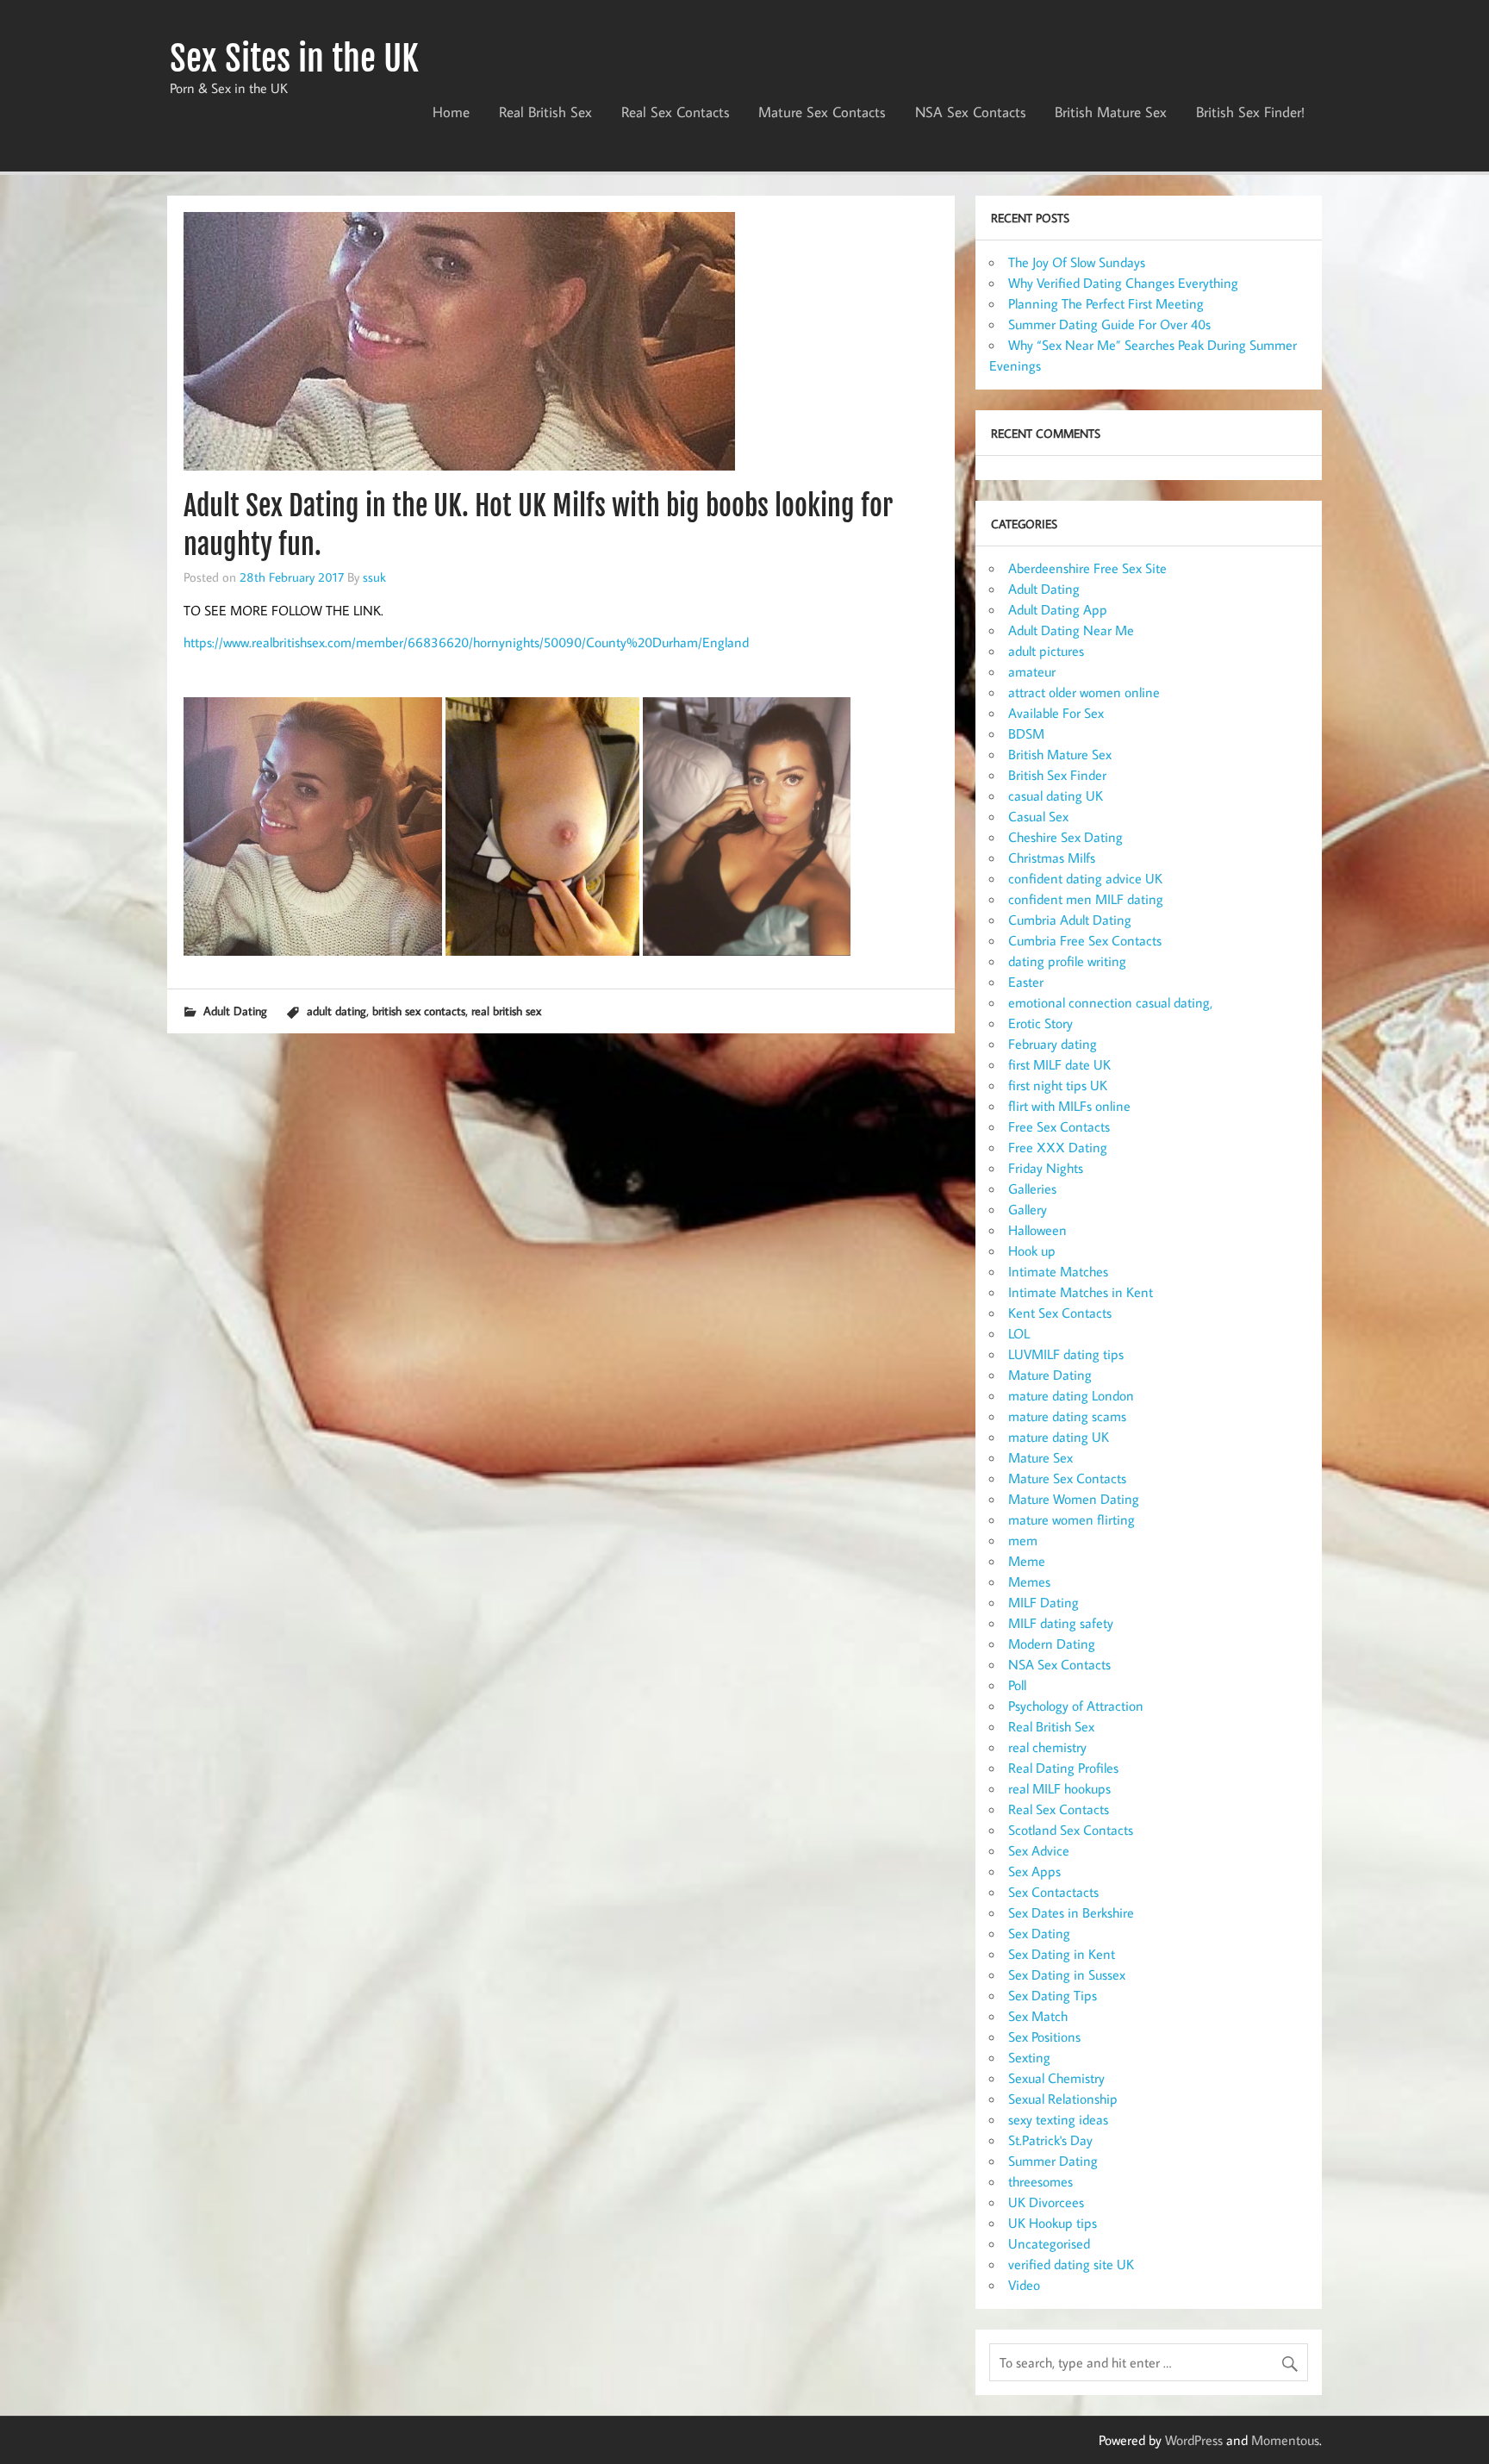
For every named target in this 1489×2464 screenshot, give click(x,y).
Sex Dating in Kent (1062, 1954)
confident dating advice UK (1085, 878)
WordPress (1194, 2440)
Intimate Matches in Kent (1081, 1292)
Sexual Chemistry (1056, 2078)
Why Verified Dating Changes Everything (1123, 283)
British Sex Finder (1057, 775)
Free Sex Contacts (1059, 1126)
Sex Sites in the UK (294, 59)
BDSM (1026, 733)
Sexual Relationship (1063, 2099)
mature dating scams (1067, 1416)
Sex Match (1038, 2016)
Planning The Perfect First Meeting (1106, 303)
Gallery (1028, 1209)
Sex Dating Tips (1053, 1995)
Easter (1026, 982)
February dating (1053, 1044)
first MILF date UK (1059, 1064)
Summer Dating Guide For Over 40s (1109, 324)
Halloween (1037, 1230)
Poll (1017, 1685)
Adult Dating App (1058, 609)
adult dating (336, 1011)
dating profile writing (1067, 961)
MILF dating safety (1061, 1623)
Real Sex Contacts (676, 112)
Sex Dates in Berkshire (1071, 1912)
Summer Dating (1053, 2161)
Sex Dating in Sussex (1067, 1974)
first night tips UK (1058, 1085)
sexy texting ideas (1058, 2119)
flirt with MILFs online (1069, 1106)
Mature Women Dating (1074, 1499)
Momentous (1285, 2440)
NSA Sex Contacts (971, 112)
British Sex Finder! (1250, 112)
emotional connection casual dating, (1110, 1002)
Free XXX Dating (1058, 1147)
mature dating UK (1059, 1437)
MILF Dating (1044, 1602)
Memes (1029, 1581)
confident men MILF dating (1086, 899)
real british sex (506, 1011)
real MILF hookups (1059, 1788)
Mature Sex (1040, 1457)
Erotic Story (1040, 1023)
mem (1023, 1540)
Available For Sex (1056, 713)
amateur (1032, 671)
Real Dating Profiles (1063, 1768)
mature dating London (1071, 1395)
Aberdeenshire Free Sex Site (1087, 568)
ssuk (374, 577)
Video (1024, 2285)
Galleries (1032, 1188)
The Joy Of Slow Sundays (1077, 262)
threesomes (1040, 2181)
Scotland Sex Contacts (1071, 1830)
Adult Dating (235, 1011)
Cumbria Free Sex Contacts (1085, 940)
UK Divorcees (1046, 2202)
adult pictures (1046, 651)
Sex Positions (1044, 2037)
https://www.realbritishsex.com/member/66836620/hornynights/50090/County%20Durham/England (466, 642)
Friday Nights (1046, 1168)
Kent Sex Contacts (1060, 1313)
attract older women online (1084, 692)
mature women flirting (1072, 1519)
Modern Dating (1052, 1644)
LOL (1019, 1333)
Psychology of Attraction (1076, 1706)
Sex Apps (1034, 1871)
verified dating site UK (1071, 2264)
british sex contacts (419, 1011)
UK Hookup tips (1053, 2223)
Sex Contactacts (1053, 1892)
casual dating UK (1056, 795)
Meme (1027, 1561)
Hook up (1032, 1251)
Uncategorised (1049, 2243)
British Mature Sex (1111, 112)
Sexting (1029, 2057)
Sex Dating (1039, 1933)
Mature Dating (1050, 1375)
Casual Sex (1038, 816)
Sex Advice (1039, 1850)
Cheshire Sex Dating (1065, 837)
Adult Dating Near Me (1071, 630)
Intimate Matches (1058, 1271)
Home (451, 112)
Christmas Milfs (1052, 858)
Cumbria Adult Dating (1070, 920)
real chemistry (1047, 1747)
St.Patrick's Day (1050, 2140)
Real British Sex (545, 112)
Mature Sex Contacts (822, 112)
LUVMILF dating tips (1066, 1354)
